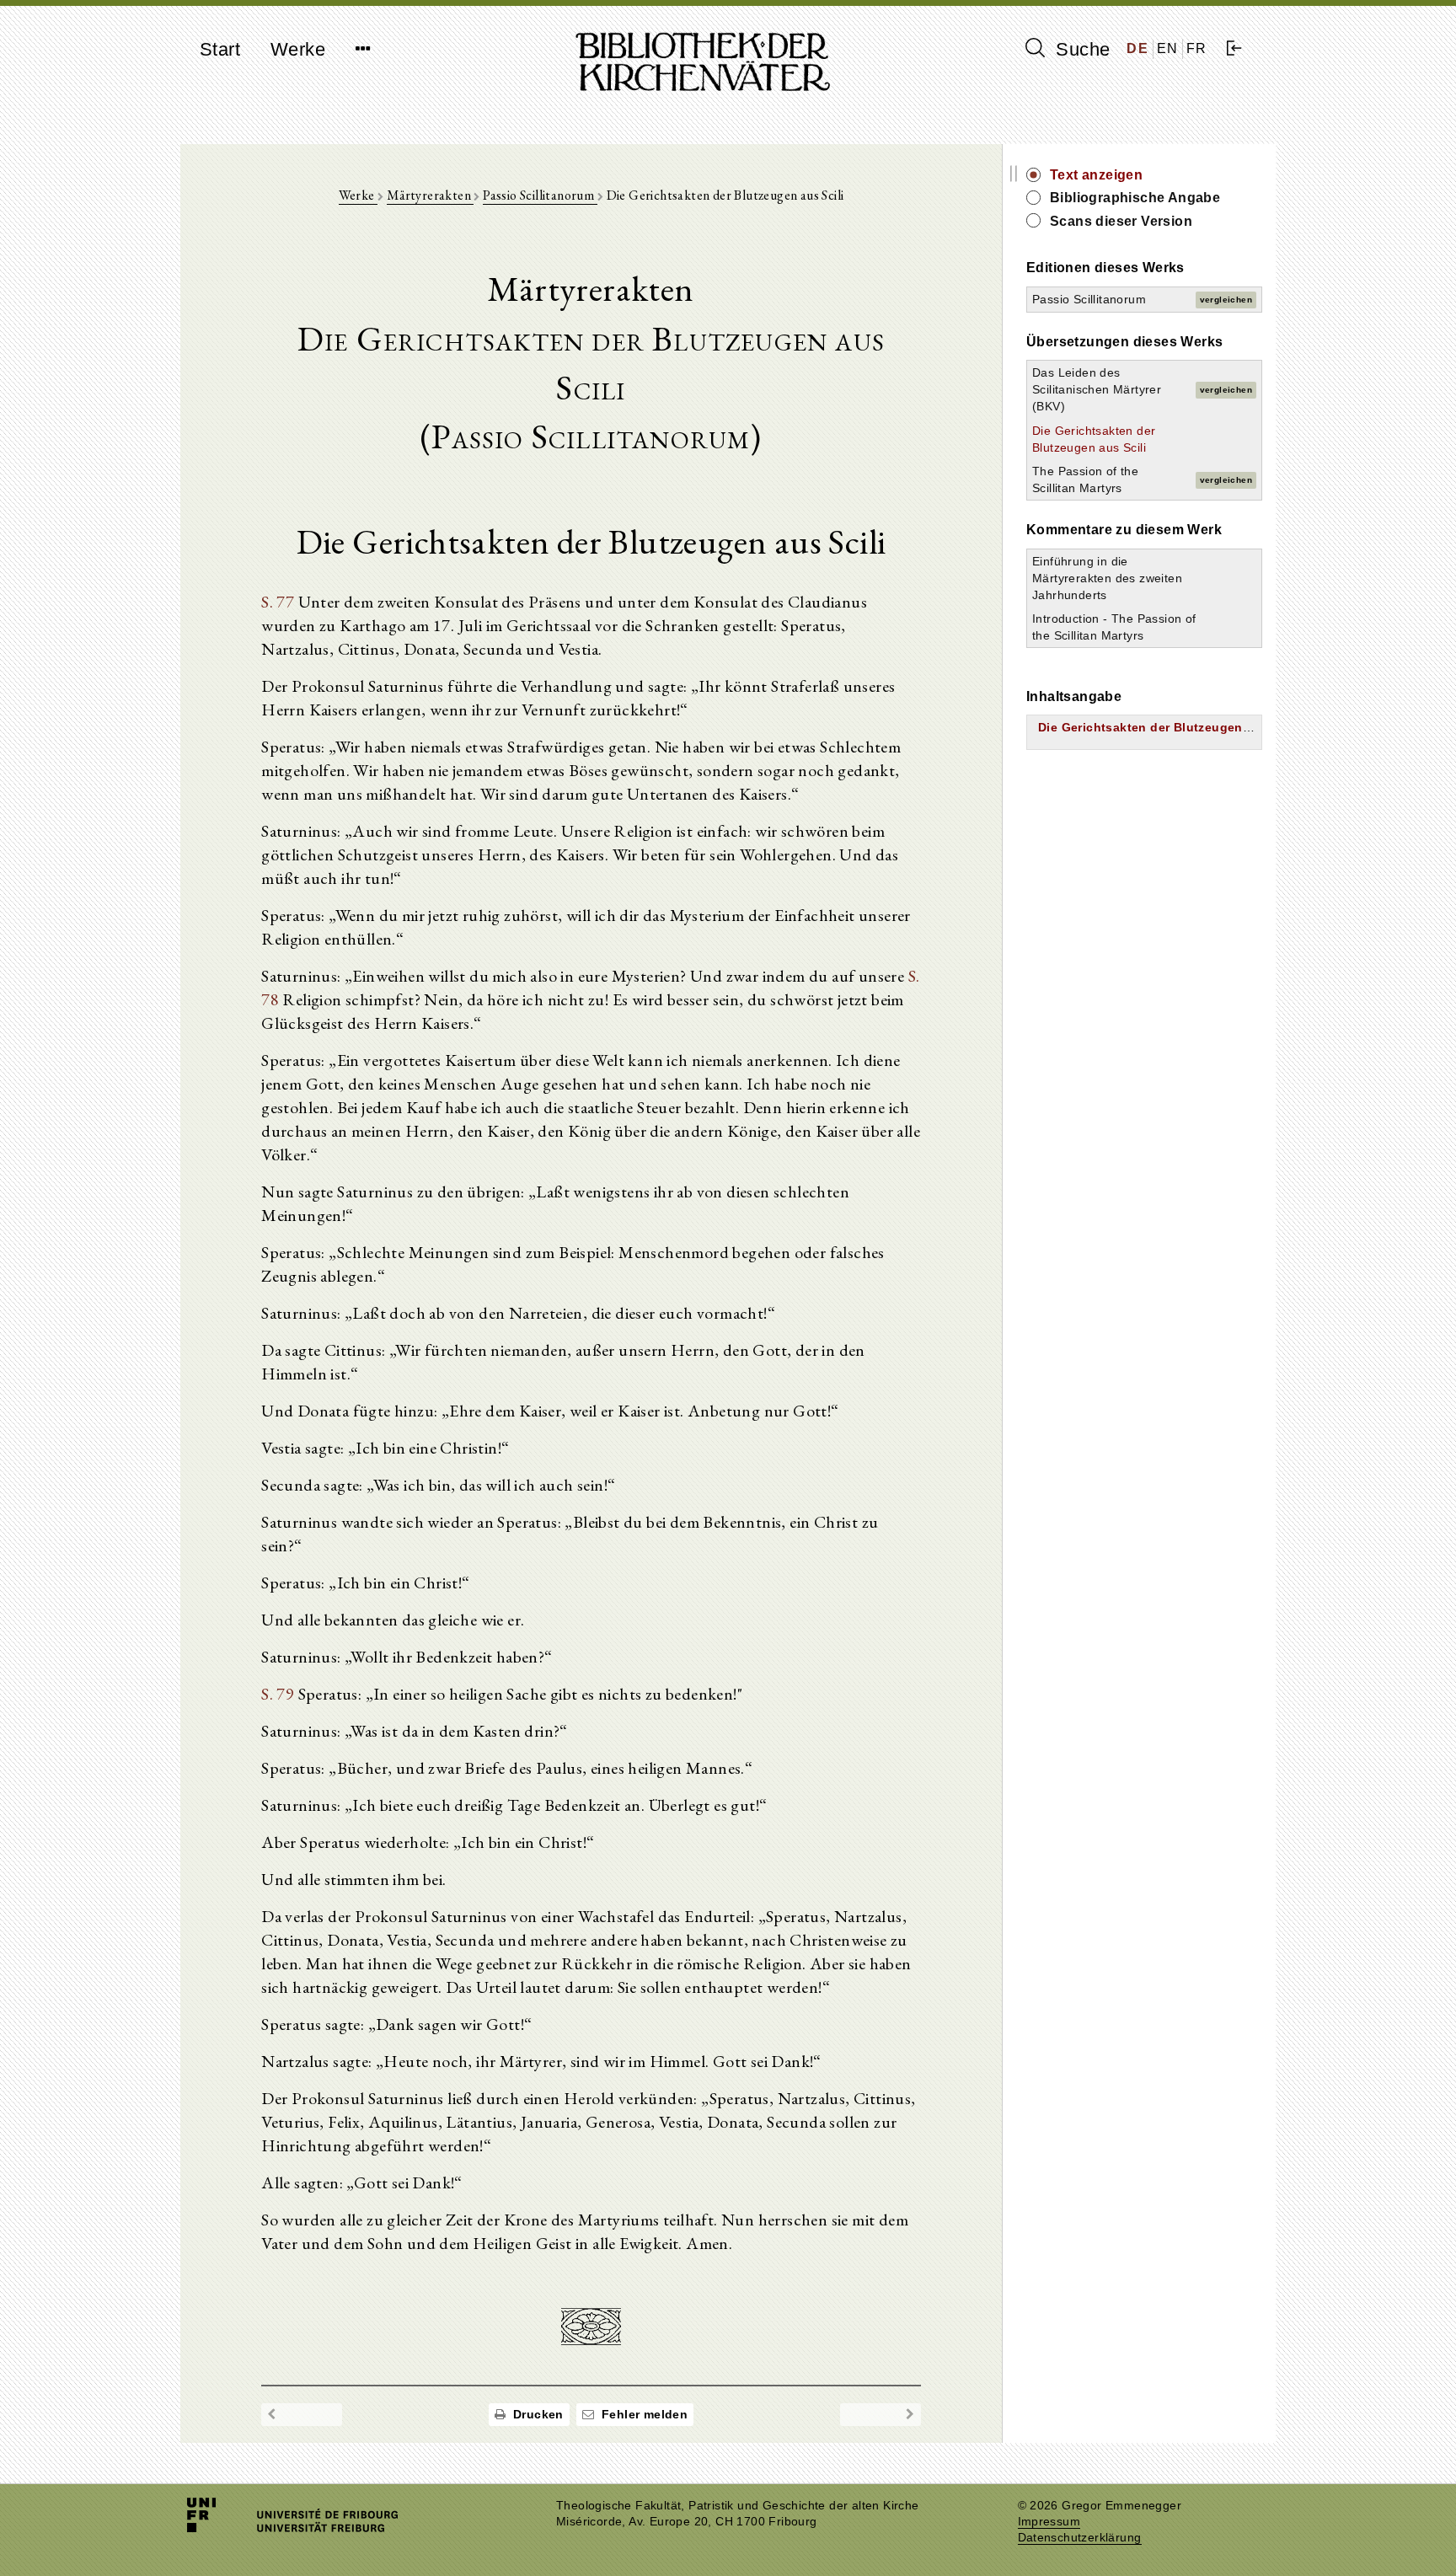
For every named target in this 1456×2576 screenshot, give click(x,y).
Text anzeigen (1096, 175)
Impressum (1049, 2522)
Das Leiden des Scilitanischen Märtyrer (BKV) (1097, 389)
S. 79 (278, 1694)
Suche (1080, 49)
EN (1168, 48)
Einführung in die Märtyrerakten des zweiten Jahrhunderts (1107, 578)
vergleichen (1226, 300)
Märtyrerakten (431, 195)
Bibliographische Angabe (1135, 198)
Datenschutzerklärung (1080, 2538)
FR (1197, 48)
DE (1137, 48)
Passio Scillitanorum (540, 195)
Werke (298, 49)
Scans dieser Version (1121, 221)
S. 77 (278, 602)
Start (220, 49)
